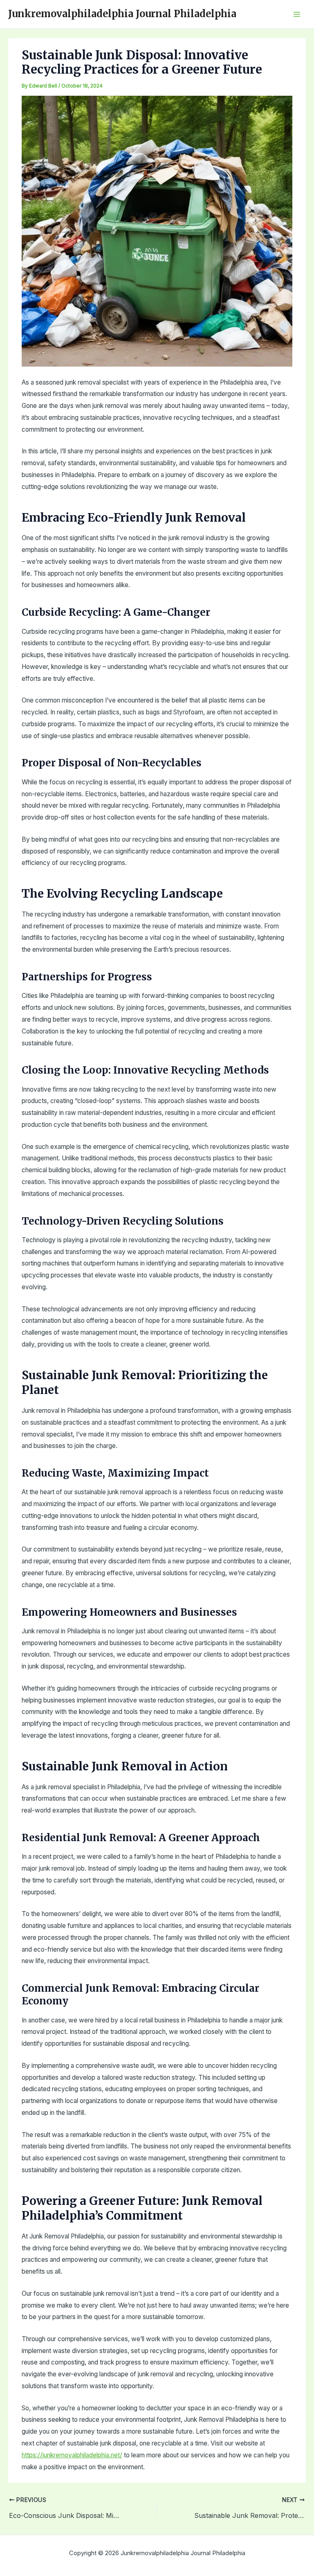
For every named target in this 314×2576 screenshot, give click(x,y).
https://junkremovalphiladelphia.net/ (72, 2455)
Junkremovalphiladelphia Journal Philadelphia (122, 14)
